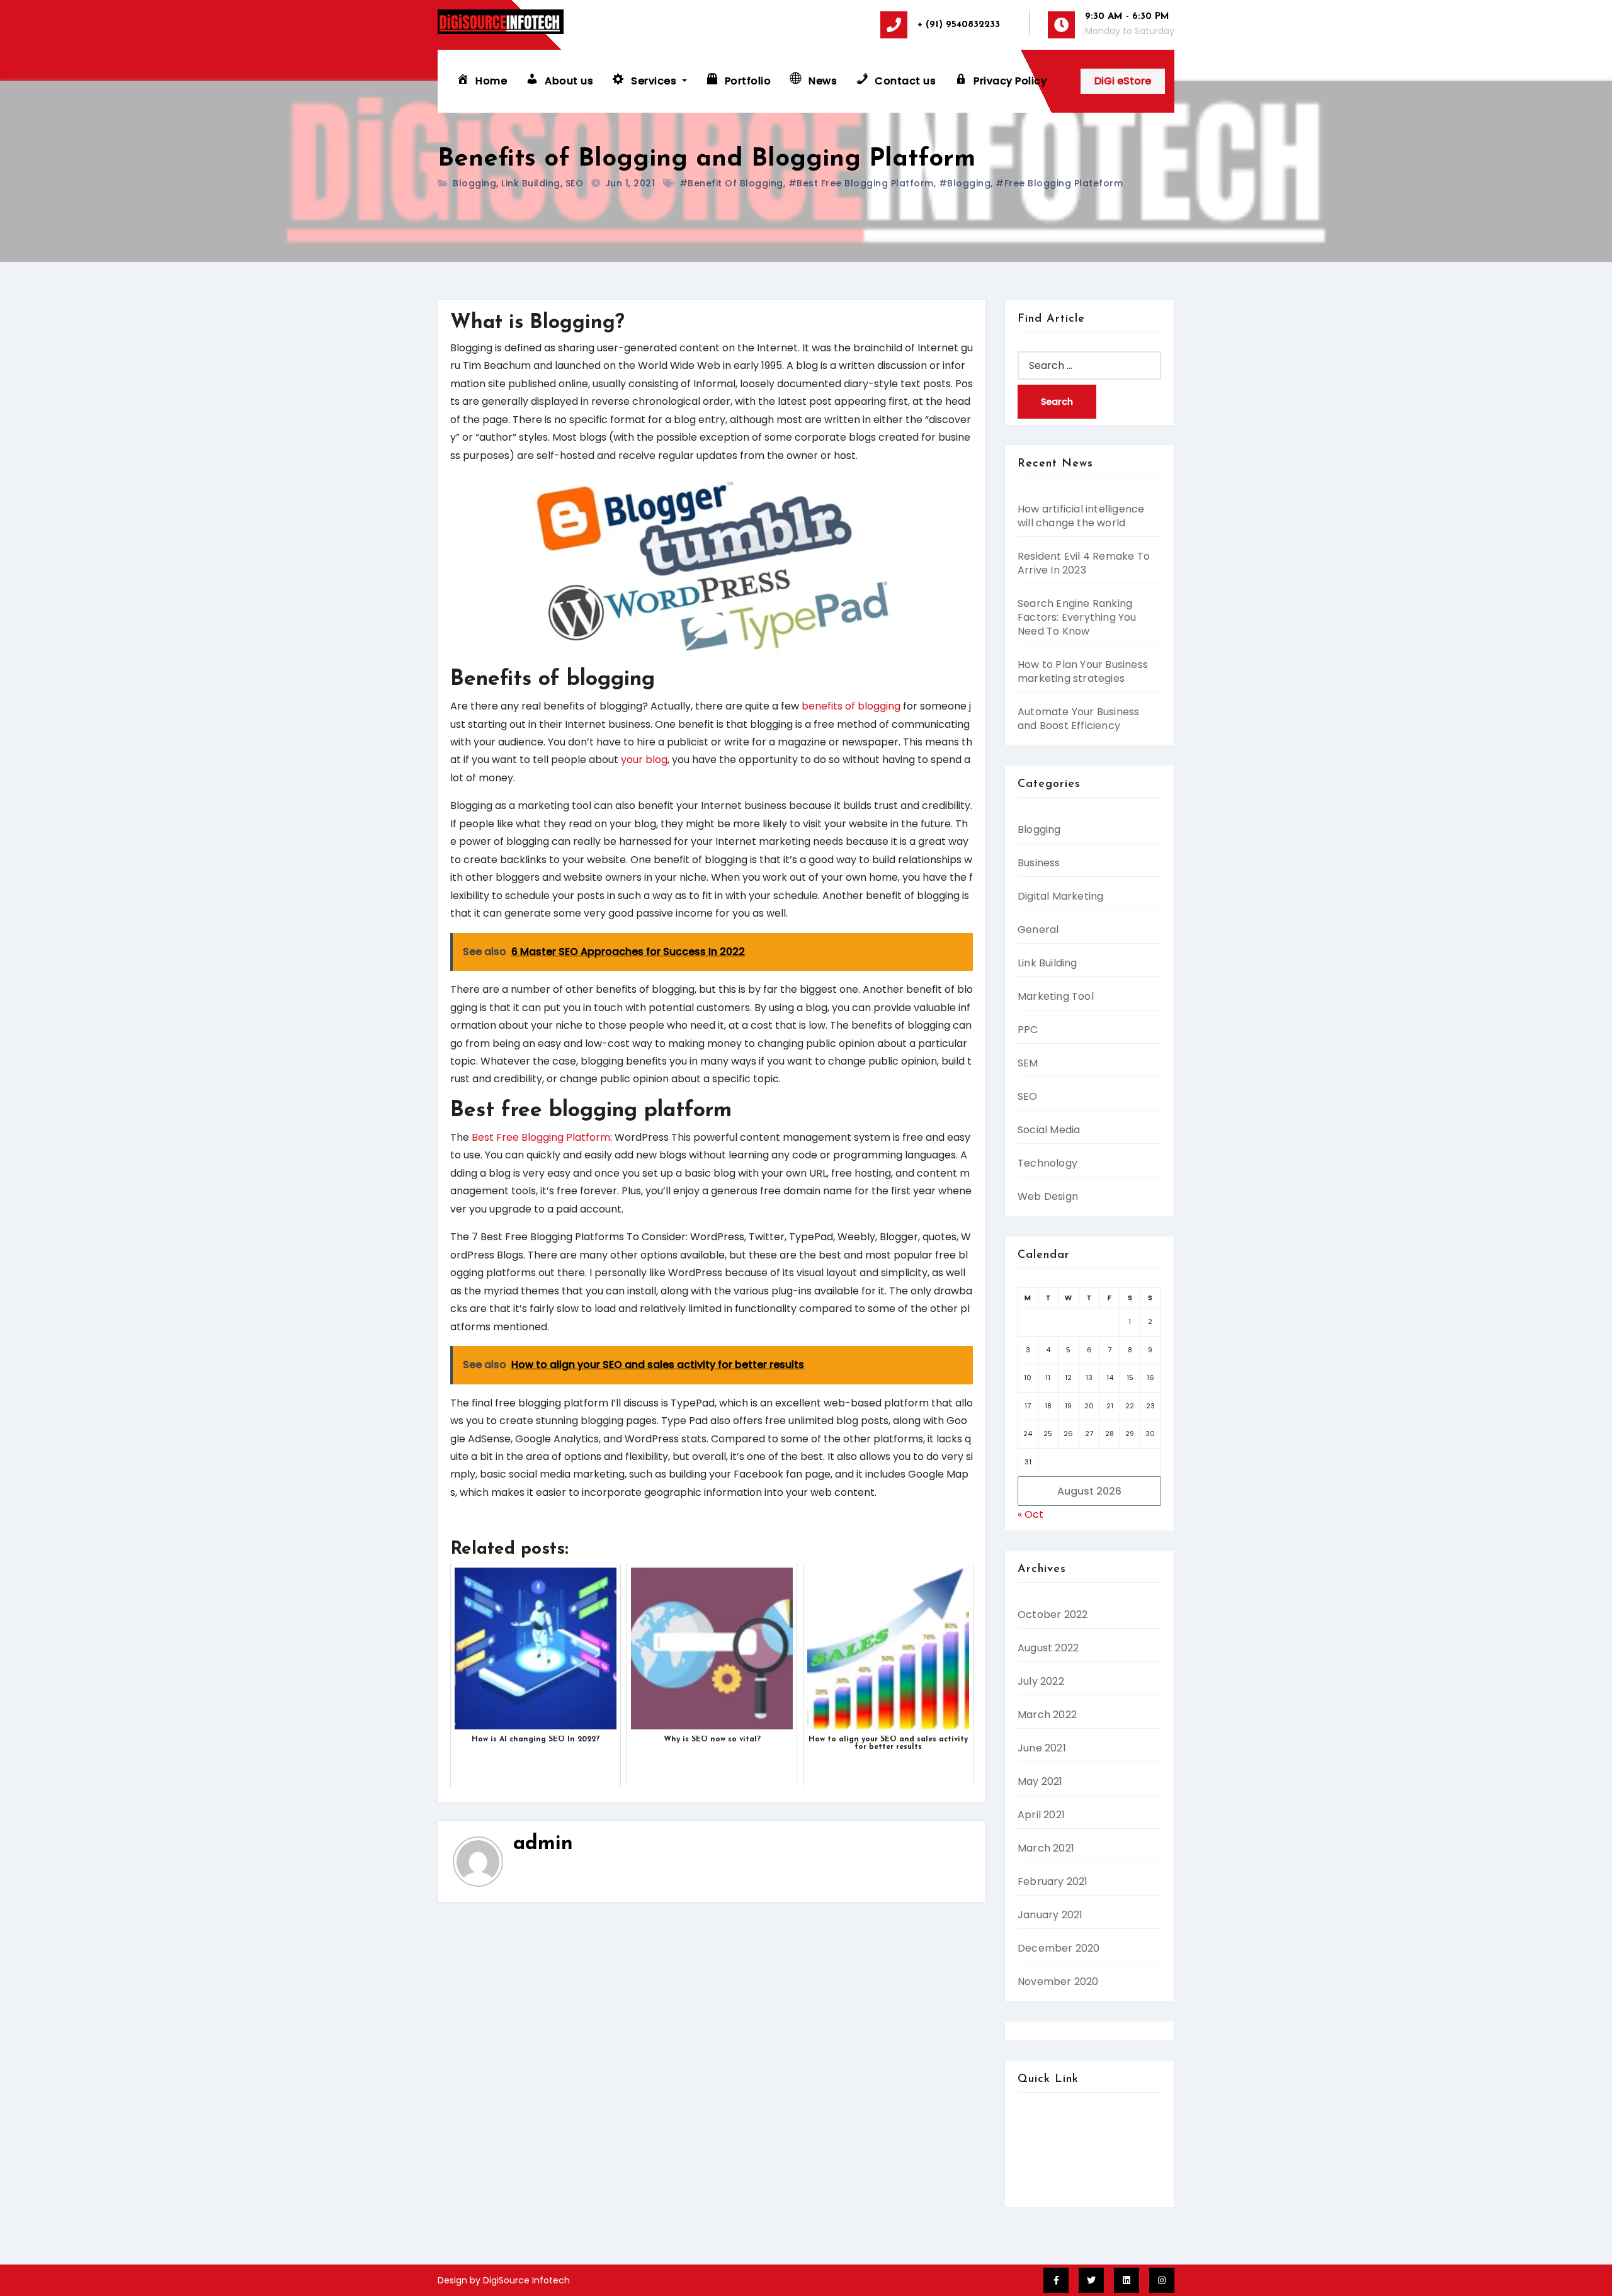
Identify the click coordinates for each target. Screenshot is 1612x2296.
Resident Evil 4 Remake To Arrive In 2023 (1084, 563)
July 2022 (1041, 1681)
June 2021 (1042, 1748)
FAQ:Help (1040, 2174)
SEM (1028, 1063)
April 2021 (1041, 1815)
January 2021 (1050, 1915)
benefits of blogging (851, 706)
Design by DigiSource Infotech (504, 2280)
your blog (644, 760)
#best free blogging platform (861, 183)
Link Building (531, 183)
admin (543, 1844)
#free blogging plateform (1059, 183)
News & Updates (1058, 2192)
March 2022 (1047, 1715)
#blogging (965, 183)
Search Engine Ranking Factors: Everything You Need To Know (1077, 617)
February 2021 (1053, 1881)
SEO (575, 183)
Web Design (1048, 1196)
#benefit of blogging (731, 183)
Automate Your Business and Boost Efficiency (1078, 719)
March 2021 (1046, 1848)
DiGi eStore (1123, 81)
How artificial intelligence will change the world (1081, 516)
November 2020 (1058, 1982)
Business (1039, 863)
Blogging (474, 183)
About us (1039, 2120)
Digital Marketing (1060, 896)
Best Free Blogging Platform (541, 1137)
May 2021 (1040, 1781)
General (1038, 930)
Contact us (1045, 2138)
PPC (1028, 1030)
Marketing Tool (1056, 996)
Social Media (1049, 1130)
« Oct (1030, 1514)
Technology (1047, 1163)
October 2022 (1053, 1615)
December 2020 (1059, 1948)
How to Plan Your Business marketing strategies (1083, 671)
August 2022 (1048, 1648)
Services (1038, 2156)
